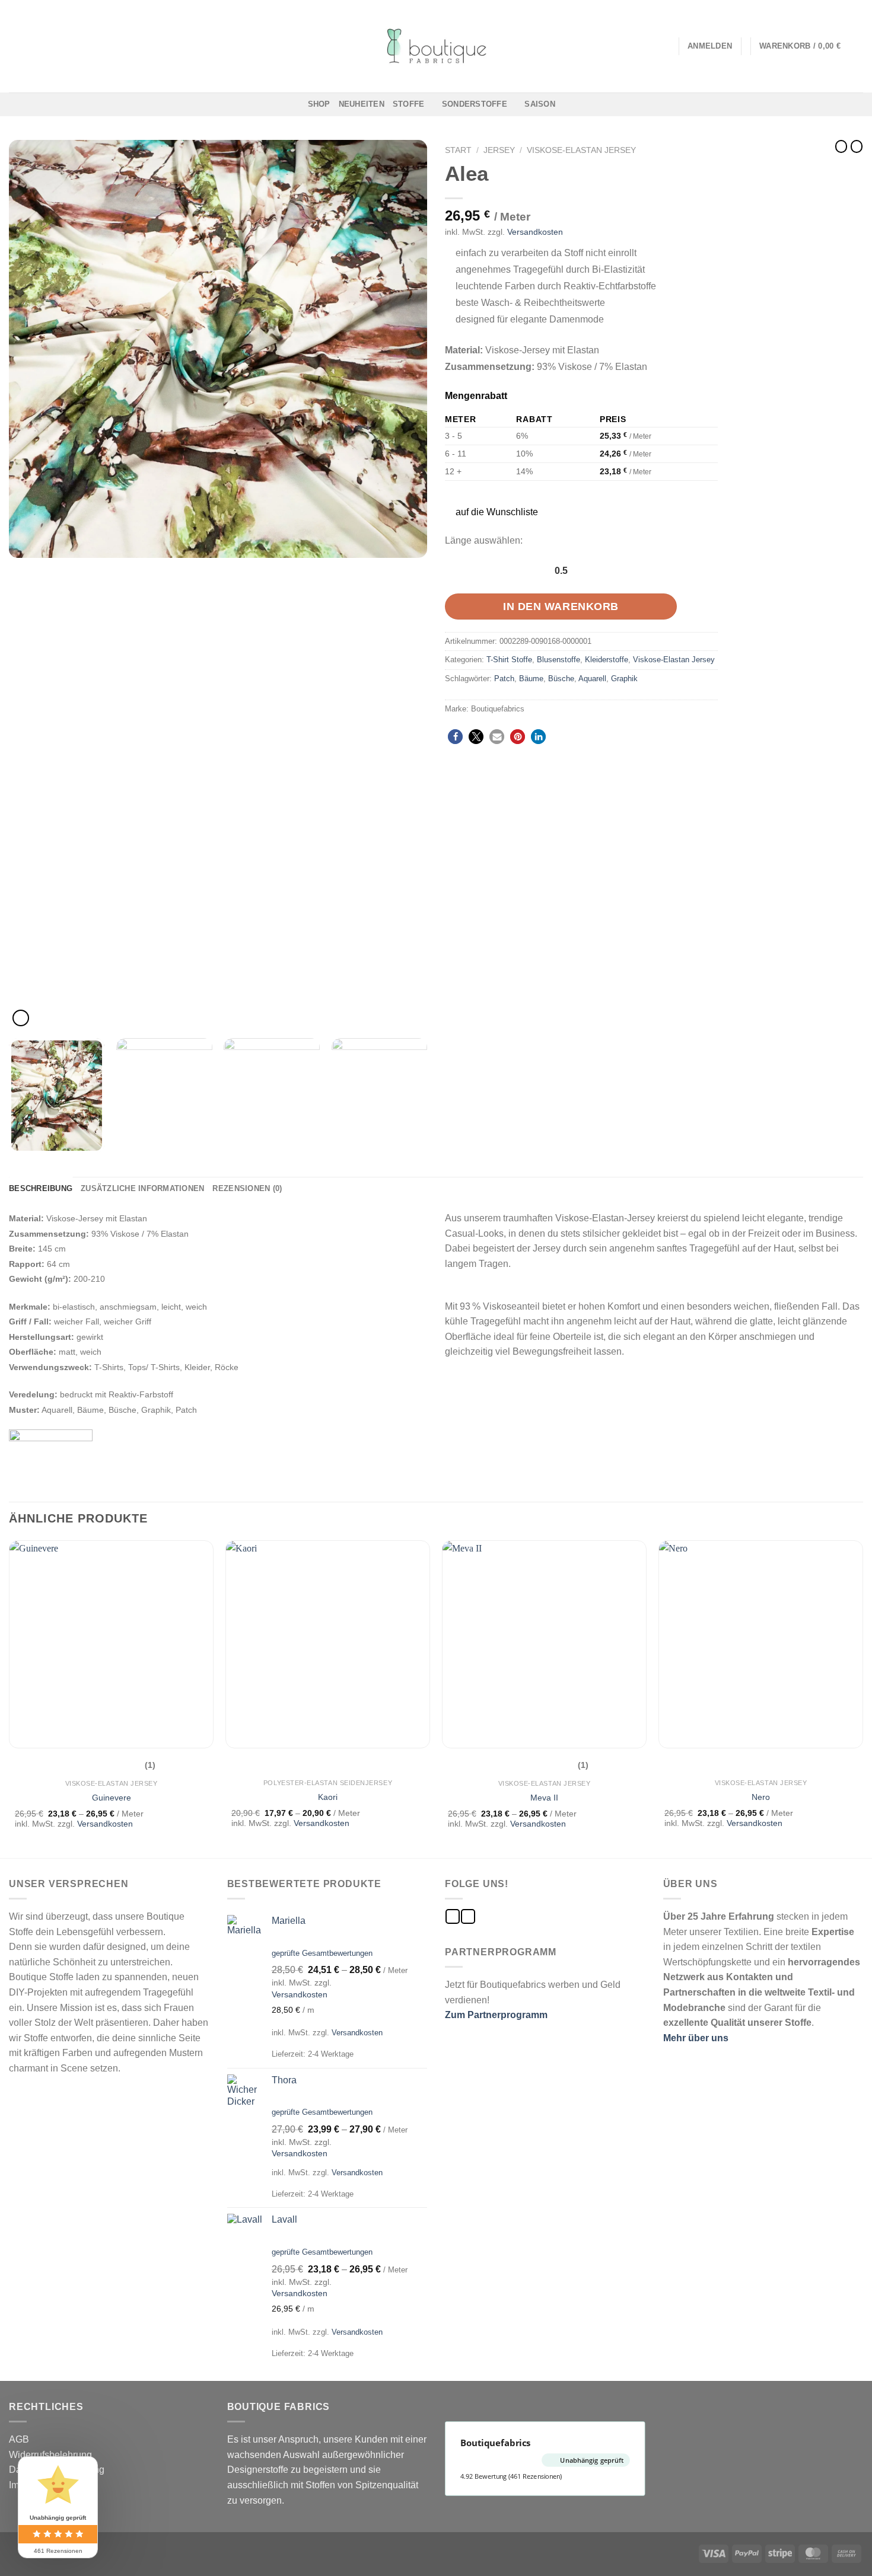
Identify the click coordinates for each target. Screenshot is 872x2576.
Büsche (561, 679)
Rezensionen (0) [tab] (247, 1188)
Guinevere (112, 1798)
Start (458, 150)
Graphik (624, 679)
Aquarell (592, 679)
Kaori (328, 1797)
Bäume (531, 679)
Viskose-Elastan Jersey (581, 150)
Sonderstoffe (475, 104)
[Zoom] (21, 1018)
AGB (19, 2439)
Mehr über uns (696, 2038)
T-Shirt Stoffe (509, 660)
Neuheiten (362, 104)
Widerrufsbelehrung (50, 2455)
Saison (540, 104)
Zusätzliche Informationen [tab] (142, 1188)
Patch (504, 679)
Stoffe (409, 104)
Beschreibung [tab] (41, 1188)
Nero (761, 1797)
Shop (319, 104)
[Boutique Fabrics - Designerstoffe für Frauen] (436, 46)
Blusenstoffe (558, 660)
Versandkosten (535, 232)
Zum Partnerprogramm (496, 2015)
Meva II (544, 1798)
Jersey (499, 150)
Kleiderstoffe (607, 660)
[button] (491, 512)
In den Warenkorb (561, 607)
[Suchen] (665, 46)
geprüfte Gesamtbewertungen (322, 1953)
